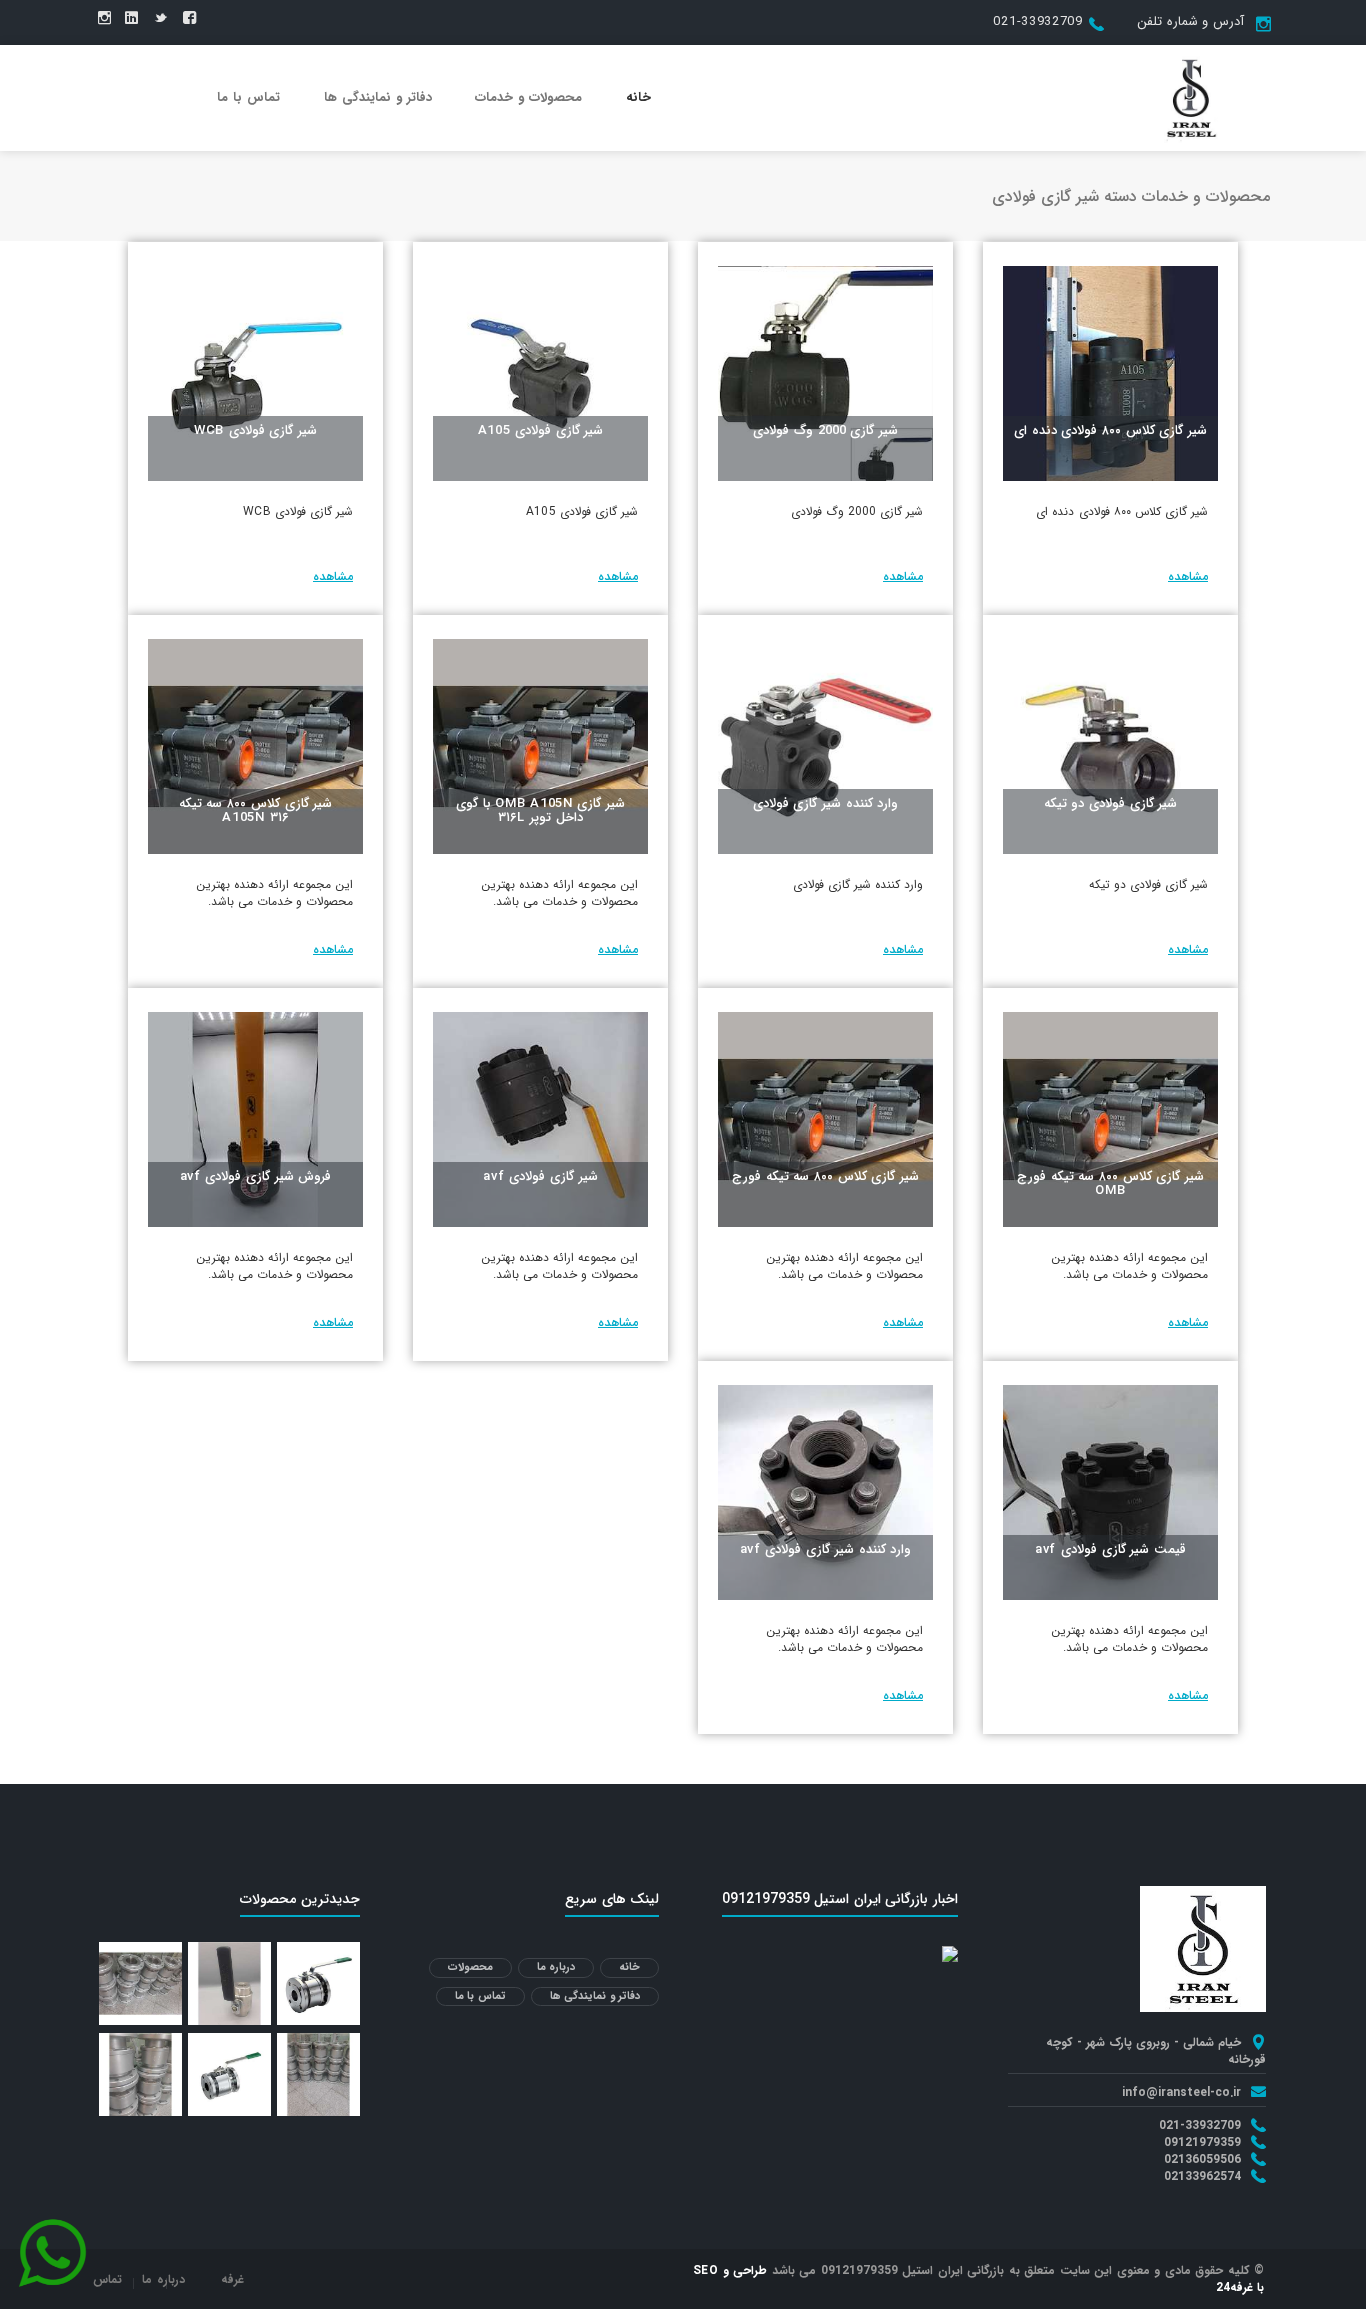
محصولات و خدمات (528, 97)
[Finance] (1191, 97)
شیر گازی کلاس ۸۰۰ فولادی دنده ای (1110, 430)
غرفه (232, 2279)
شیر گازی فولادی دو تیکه (1111, 803)
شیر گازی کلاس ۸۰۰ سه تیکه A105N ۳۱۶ (256, 810)
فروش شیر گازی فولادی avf (256, 1176)
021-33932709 (1037, 21)
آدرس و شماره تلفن (1190, 21)
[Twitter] (160, 19)
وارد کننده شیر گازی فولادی (826, 803)
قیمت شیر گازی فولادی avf (1110, 1549)
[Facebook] (189, 19)
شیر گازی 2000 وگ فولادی (825, 430)
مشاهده (1188, 576)
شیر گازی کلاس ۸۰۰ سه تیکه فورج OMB (1110, 1183)
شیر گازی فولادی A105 (541, 430)
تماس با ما (248, 97)
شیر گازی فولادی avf (540, 1176)
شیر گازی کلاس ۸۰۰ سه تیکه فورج (825, 1176)
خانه (638, 97)
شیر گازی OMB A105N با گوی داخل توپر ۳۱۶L (540, 810)
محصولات (470, 1967)
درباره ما (556, 1967)
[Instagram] (104, 19)
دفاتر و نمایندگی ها (378, 97)
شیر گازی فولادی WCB (255, 430)
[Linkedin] (131, 19)
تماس (107, 2279)
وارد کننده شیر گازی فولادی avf (826, 1549)
